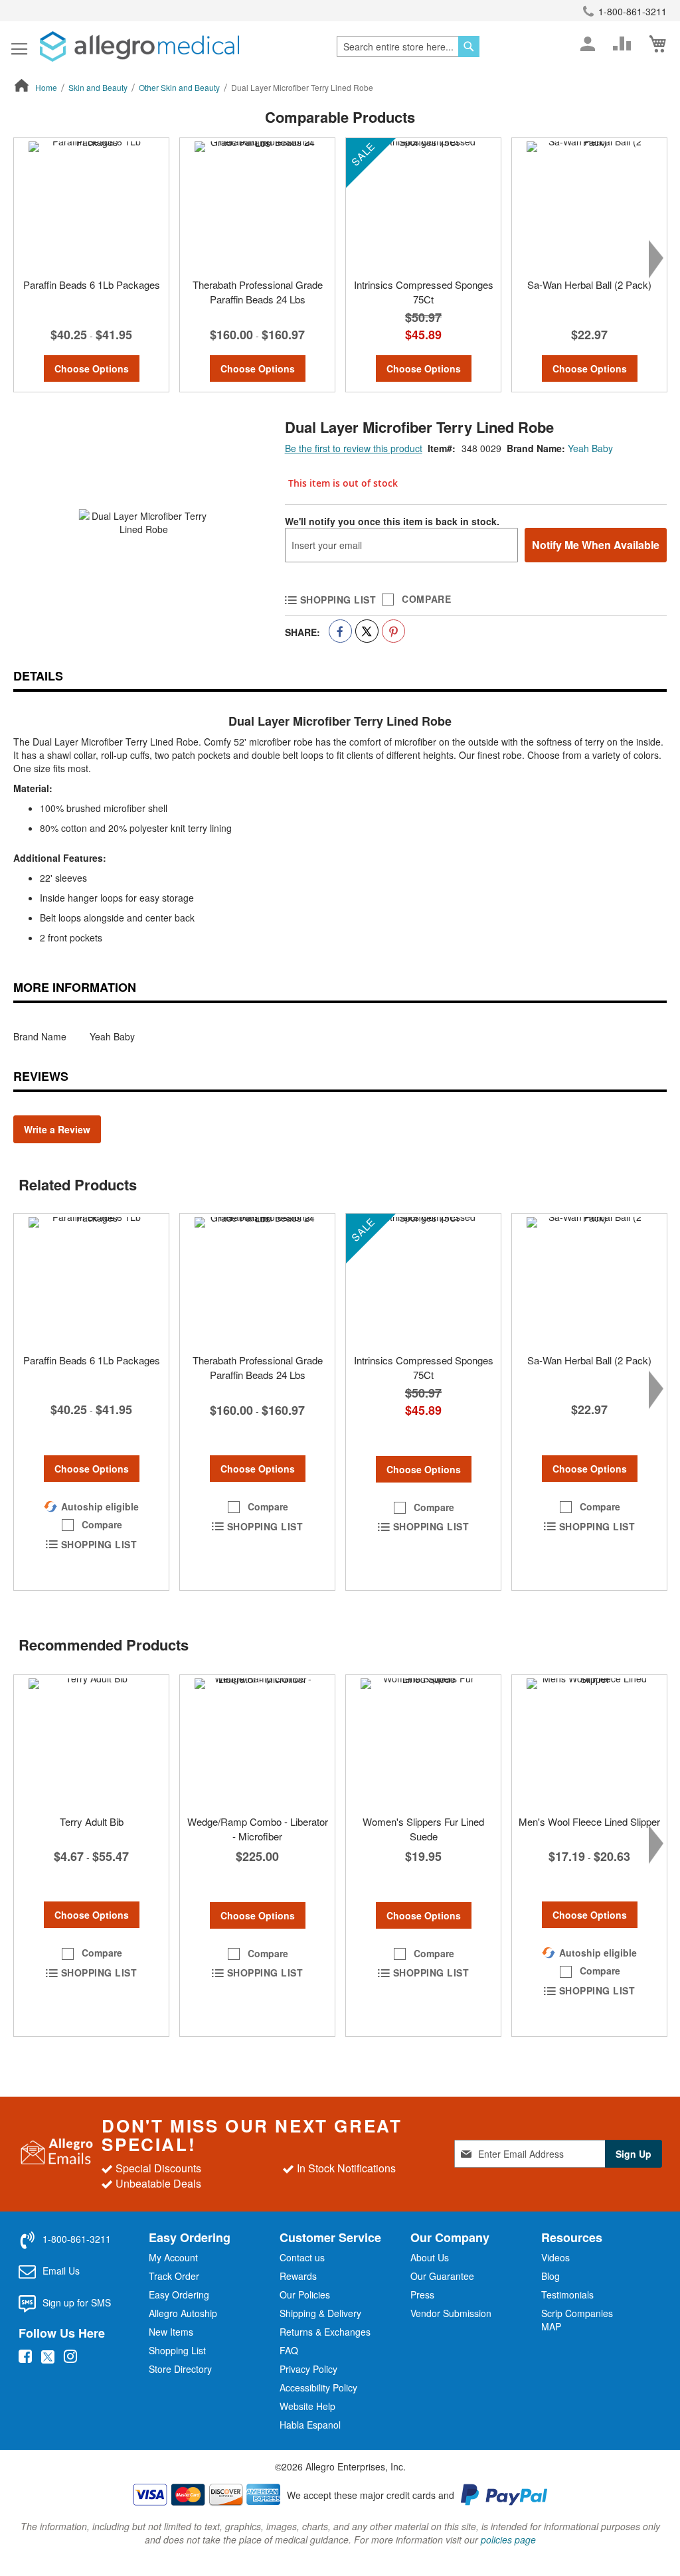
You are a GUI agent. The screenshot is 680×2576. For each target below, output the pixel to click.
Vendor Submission (451, 2313)
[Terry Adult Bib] (91, 1741)
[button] (92, 1525)
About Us (430, 2257)
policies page (508, 2539)
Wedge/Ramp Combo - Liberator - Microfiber (258, 1828)
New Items (171, 2332)
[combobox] (408, 46)
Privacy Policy (308, 2369)
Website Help (307, 2406)
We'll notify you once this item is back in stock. (392, 521)
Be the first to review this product (354, 448)
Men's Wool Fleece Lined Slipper (589, 1821)
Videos (555, 2257)
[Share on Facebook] (340, 631)
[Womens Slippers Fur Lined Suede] (423, 1741)
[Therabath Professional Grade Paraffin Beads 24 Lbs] (257, 204)
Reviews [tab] (41, 1076)
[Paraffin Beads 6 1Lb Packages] (91, 204)
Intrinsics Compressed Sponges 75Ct (424, 291)
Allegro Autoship (183, 2313)
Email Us (61, 2271)
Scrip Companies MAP (577, 2320)
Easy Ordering (179, 2294)
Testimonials (567, 2294)
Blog (551, 2276)
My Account (173, 2257)
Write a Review (57, 1129)
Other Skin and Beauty (179, 87)
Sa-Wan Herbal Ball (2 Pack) (589, 284)
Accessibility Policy (318, 2387)
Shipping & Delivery (320, 2313)
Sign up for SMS (77, 2302)
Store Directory (180, 2369)
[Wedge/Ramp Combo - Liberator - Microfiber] (257, 1741)
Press (422, 2294)
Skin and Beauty (98, 87)
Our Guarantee (442, 2276)
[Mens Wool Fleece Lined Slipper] (589, 1741)
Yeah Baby (590, 448)
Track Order (174, 2276)
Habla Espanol (310, 2425)
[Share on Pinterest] (393, 631)
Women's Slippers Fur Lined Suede (423, 1828)
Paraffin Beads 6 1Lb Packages (92, 284)
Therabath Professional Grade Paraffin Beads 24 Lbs (258, 291)
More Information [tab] (75, 987)
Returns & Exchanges (325, 2332)
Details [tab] (38, 676)
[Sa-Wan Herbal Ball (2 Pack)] (589, 204)
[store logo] (139, 46)
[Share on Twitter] (367, 631)
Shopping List (177, 2350)
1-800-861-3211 (633, 11)
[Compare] (622, 44)
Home (46, 87)
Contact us (302, 2257)
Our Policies (305, 2294)
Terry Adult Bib (92, 1821)
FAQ (289, 2350)
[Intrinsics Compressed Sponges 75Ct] (423, 204)
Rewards (298, 2276)
